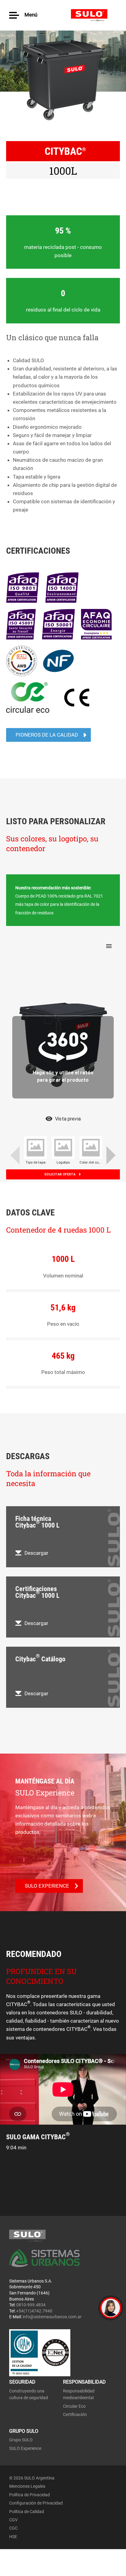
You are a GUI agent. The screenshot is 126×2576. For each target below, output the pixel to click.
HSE (13, 2537)
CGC (13, 2528)
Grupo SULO (21, 2440)
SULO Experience (25, 2448)
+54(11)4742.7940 (34, 2311)
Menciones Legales (27, 2486)
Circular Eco (74, 2406)
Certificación (75, 2414)
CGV (13, 2520)
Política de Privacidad (30, 2495)
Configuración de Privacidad (36, 2503)
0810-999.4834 (31, 2305)
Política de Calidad (27, 2512)
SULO (94, 15)
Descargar (36, 1553)
